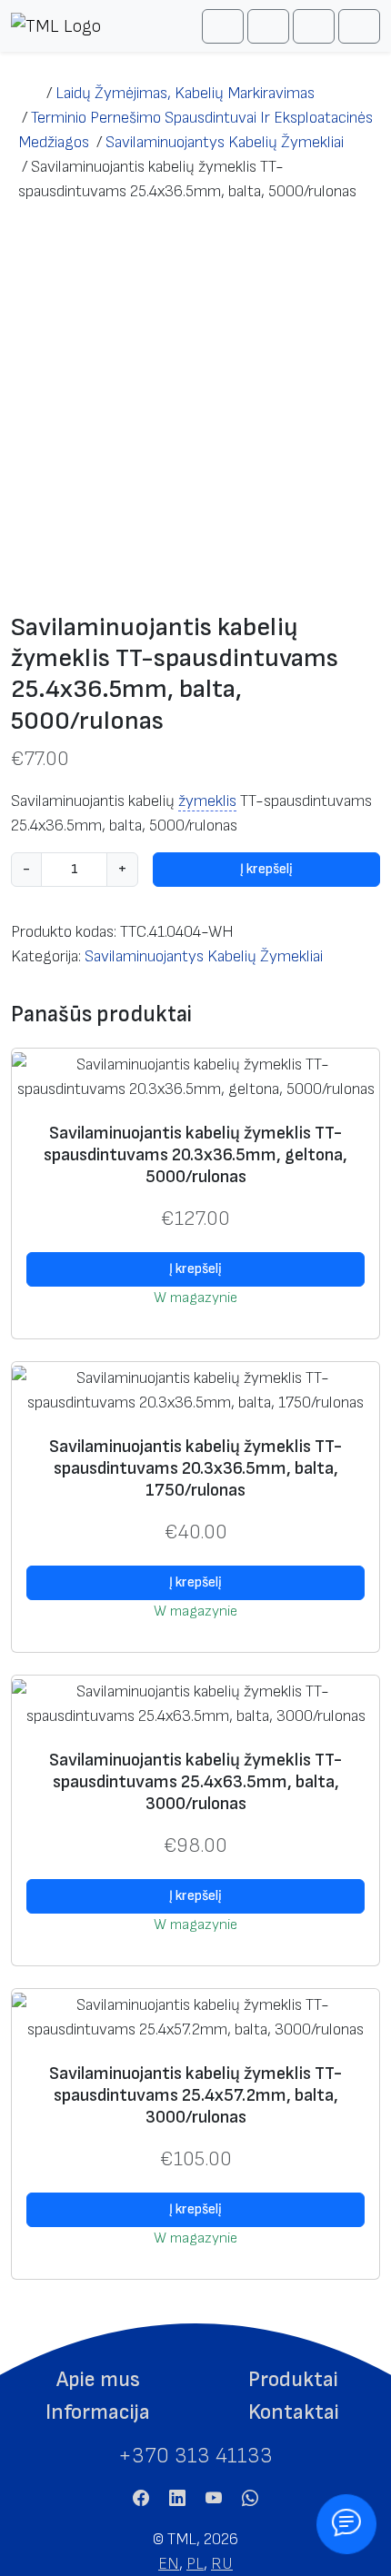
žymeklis (207, 801)
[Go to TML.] (29, 93)
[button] (98, 2380)
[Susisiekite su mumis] (347, 2525)
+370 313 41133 (195, 2456)
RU (222, 2564)
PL (195, 2564)
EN (169, 2564)
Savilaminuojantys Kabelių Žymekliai (204, 956)
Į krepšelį (266, 869)
